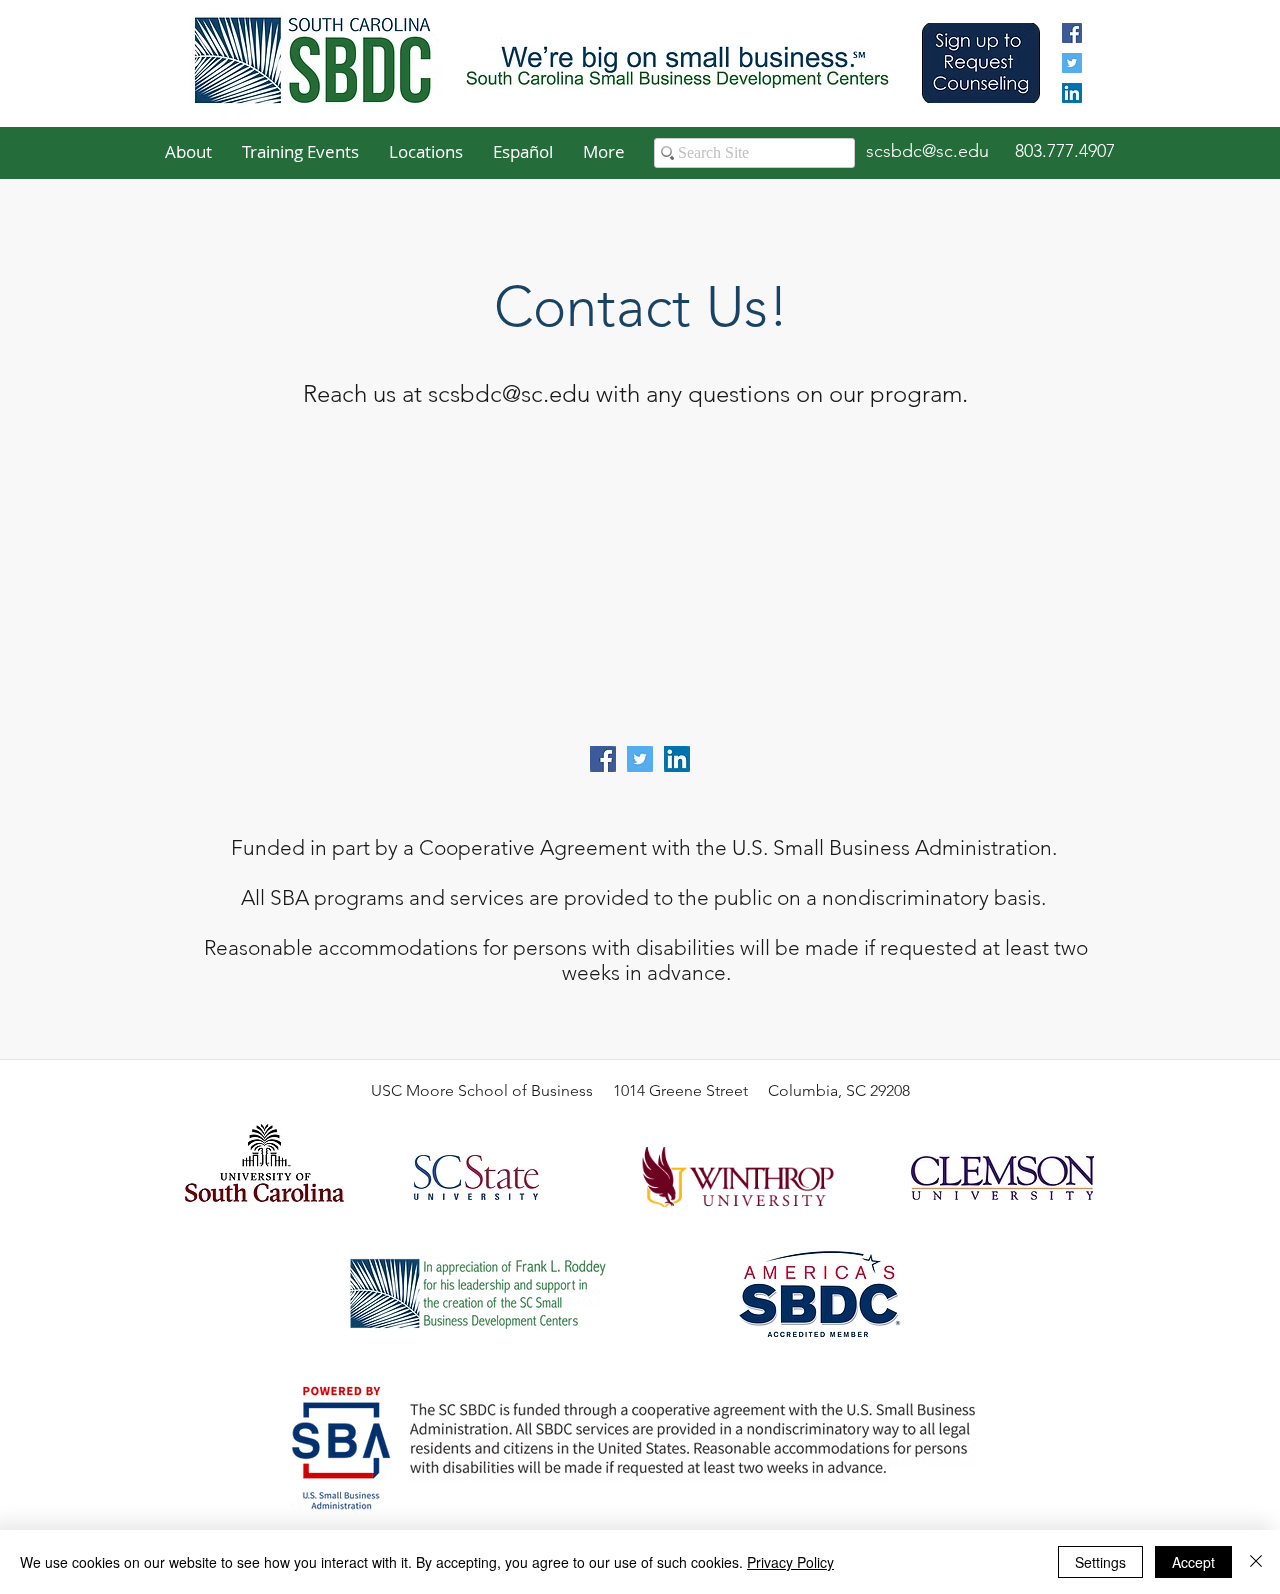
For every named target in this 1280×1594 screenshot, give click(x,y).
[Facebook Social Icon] (603, 759)
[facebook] (1072, 33)
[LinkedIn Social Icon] (677, 759)
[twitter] (1072, 63)
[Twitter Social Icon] (640, 759)
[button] (188, 152)
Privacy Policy (790, 1562)
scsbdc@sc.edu (509, 393)
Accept (1193, 1562)
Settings (1100, 1562)
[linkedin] (1072, 93)
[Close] (1256, 1562)
